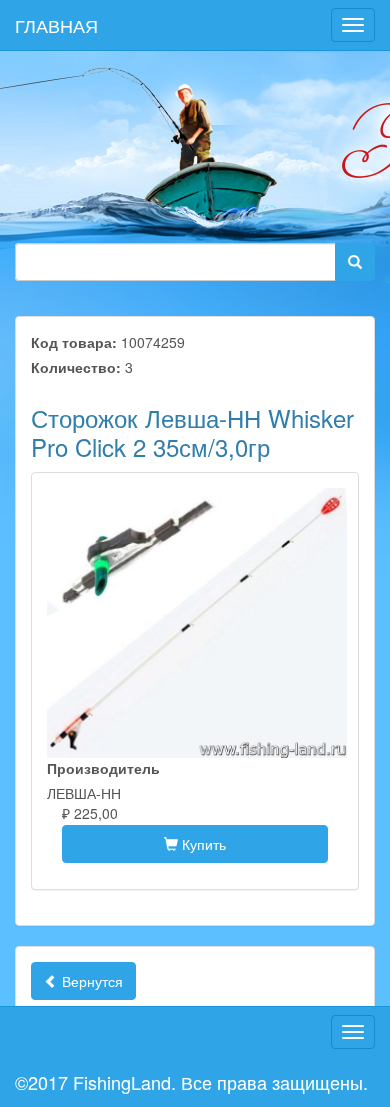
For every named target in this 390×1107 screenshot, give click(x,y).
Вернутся (90, 981)
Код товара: (74, 342)
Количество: (76, 367)
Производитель (103, 768)
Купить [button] (202, 844)
